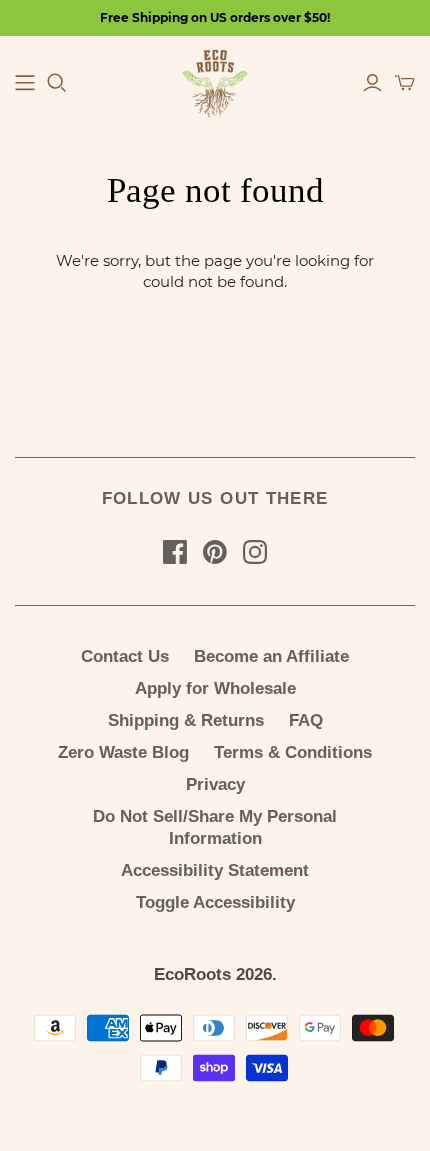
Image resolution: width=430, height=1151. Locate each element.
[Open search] (57, 83)
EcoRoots (192, 974)
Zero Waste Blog (123, 752)
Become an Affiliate (271, 656)
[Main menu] (25, 83)
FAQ (306, 720)
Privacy (215, 784)
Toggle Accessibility (215, 902)
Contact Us (125, 656)
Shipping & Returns (186, 720)
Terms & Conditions (293, 752)
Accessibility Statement (215, 870)
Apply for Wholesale (215, 688)
